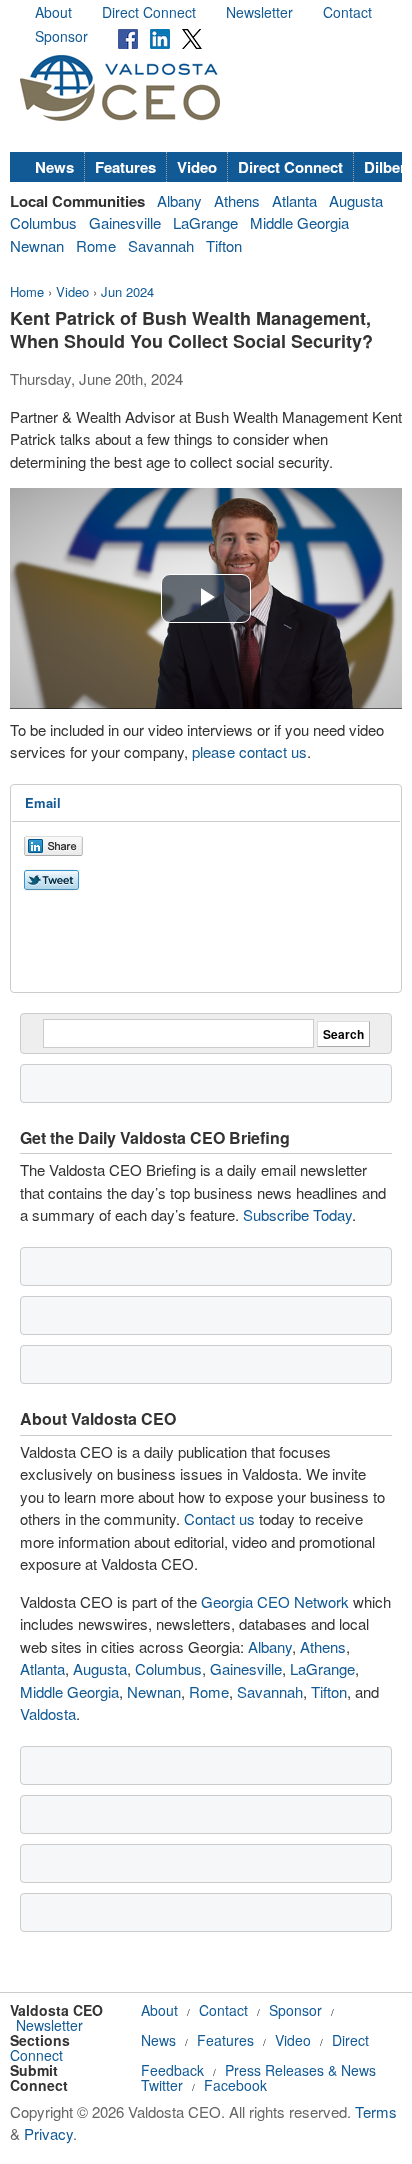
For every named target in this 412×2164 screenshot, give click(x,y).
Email (43, 802)
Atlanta (294, 200)
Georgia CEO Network (275, 1601)
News (54, 167)
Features (125, 167)
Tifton (224, 245)
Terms (376, 2111)
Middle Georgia (299, 222)
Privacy (48, 2133)
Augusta (356, 200)
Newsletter (259, 12)
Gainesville (125, 222)
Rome (96, 245)
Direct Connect (149, 12)
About (53, 12)
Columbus (43, 222)
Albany (179, 200)
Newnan (37, 245)
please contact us (249, 751)
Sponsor (61, 36)
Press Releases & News (300, 2070)
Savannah (161, 245)
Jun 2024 (127, 291)
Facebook (235, 2085)
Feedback (172, 2070)
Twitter (162, 2085)
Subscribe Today (297, 1214)
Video (197, 167)
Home (27, 291)
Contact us (219, 1518)
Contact (347, 12)
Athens (237, 200)
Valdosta (48, 1713)
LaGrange (205, 222)
